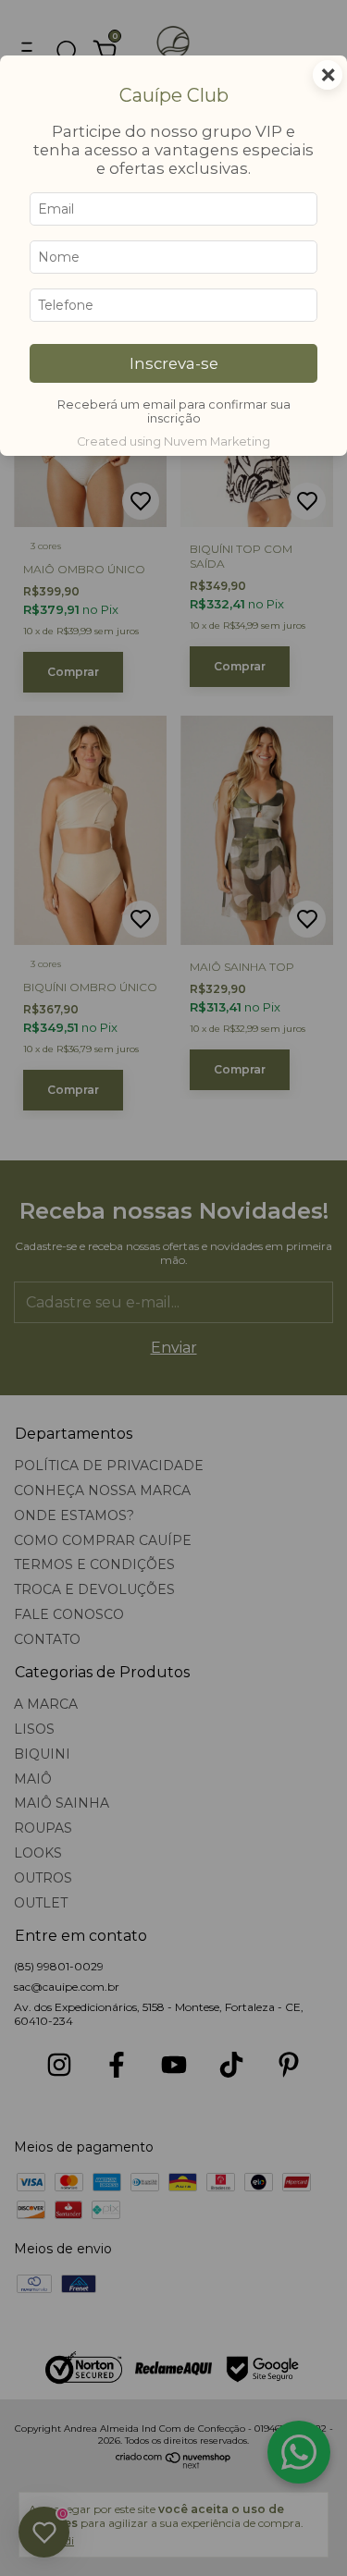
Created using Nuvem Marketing (173, 442)
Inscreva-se (174, 363)
